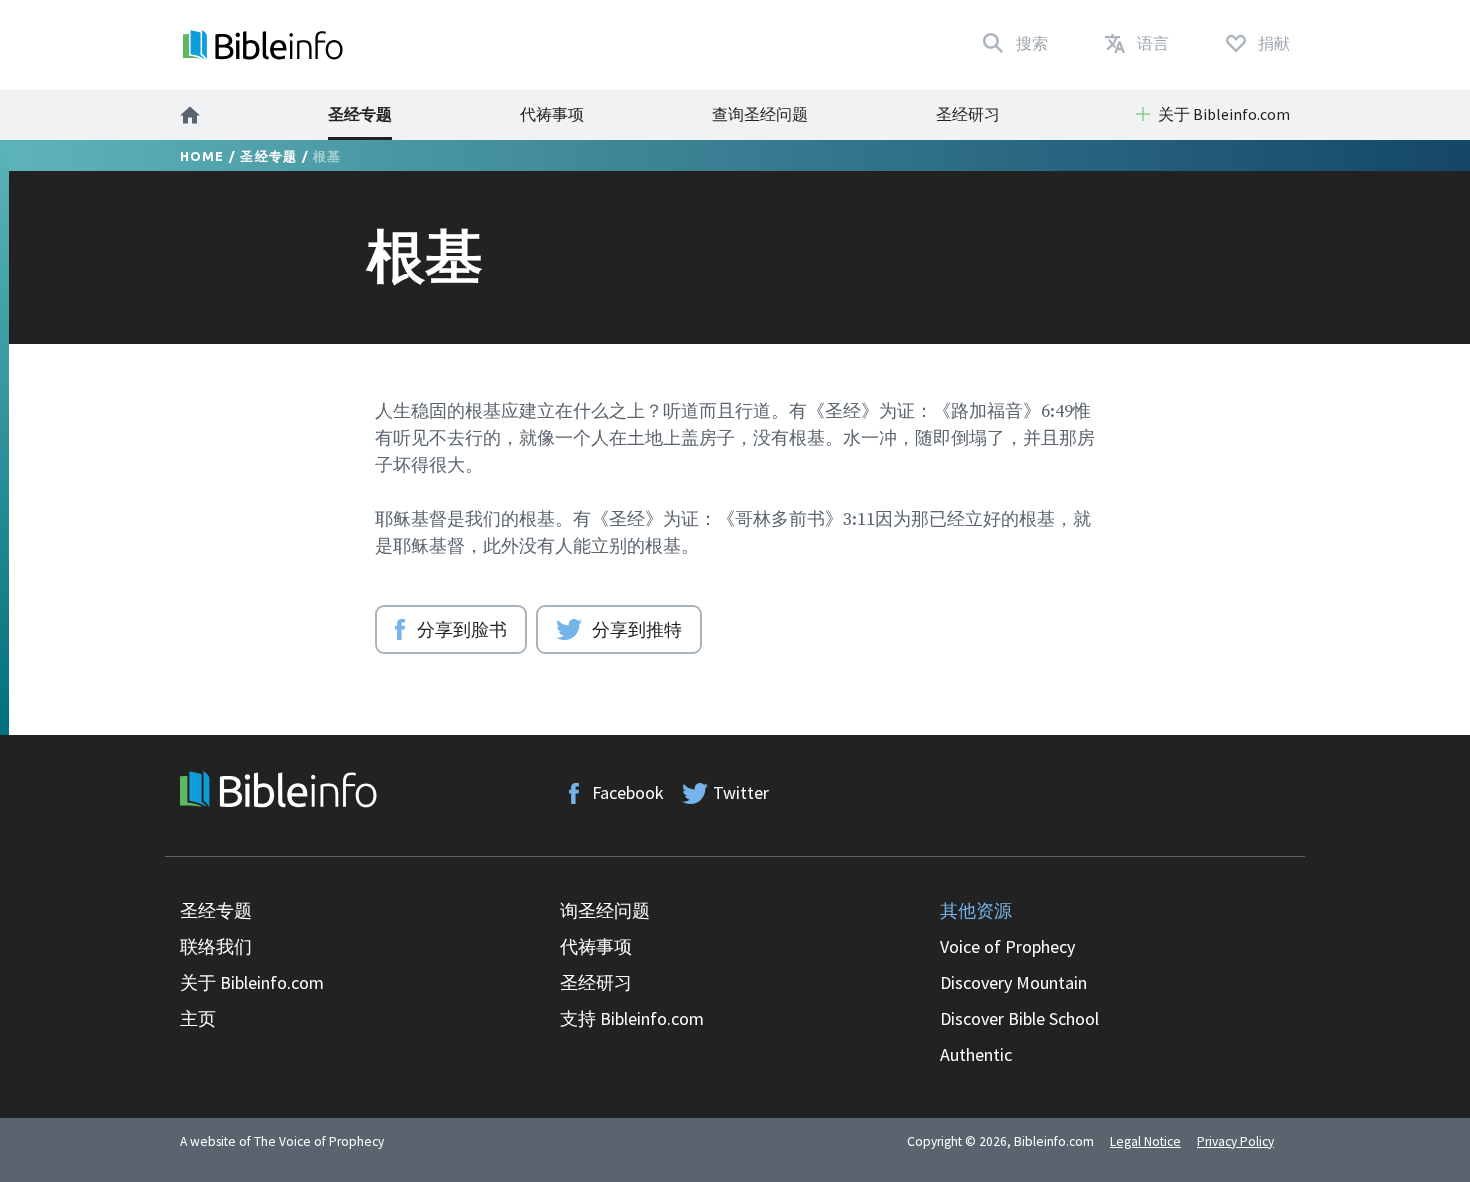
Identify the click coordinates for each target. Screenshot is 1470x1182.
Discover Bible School (1019, 1018)
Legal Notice (1145, 1141)
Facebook (628, 792)
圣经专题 (360, 114)
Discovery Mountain (1013, 982)
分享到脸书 (462, 629)
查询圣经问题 (760, 114)
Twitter (741, 792)
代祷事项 (552, 114)
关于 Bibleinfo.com (252, 982)
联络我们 (216, 946)
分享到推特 (637, 629)
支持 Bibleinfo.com (632, 1018)
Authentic (976, 1054)
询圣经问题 (605, 910)
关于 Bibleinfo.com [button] (1224, 114)
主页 (198, 1018)
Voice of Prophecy (1007, 946)
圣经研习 (968, 114)
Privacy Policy (1235, 1141)
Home (202, 156)
